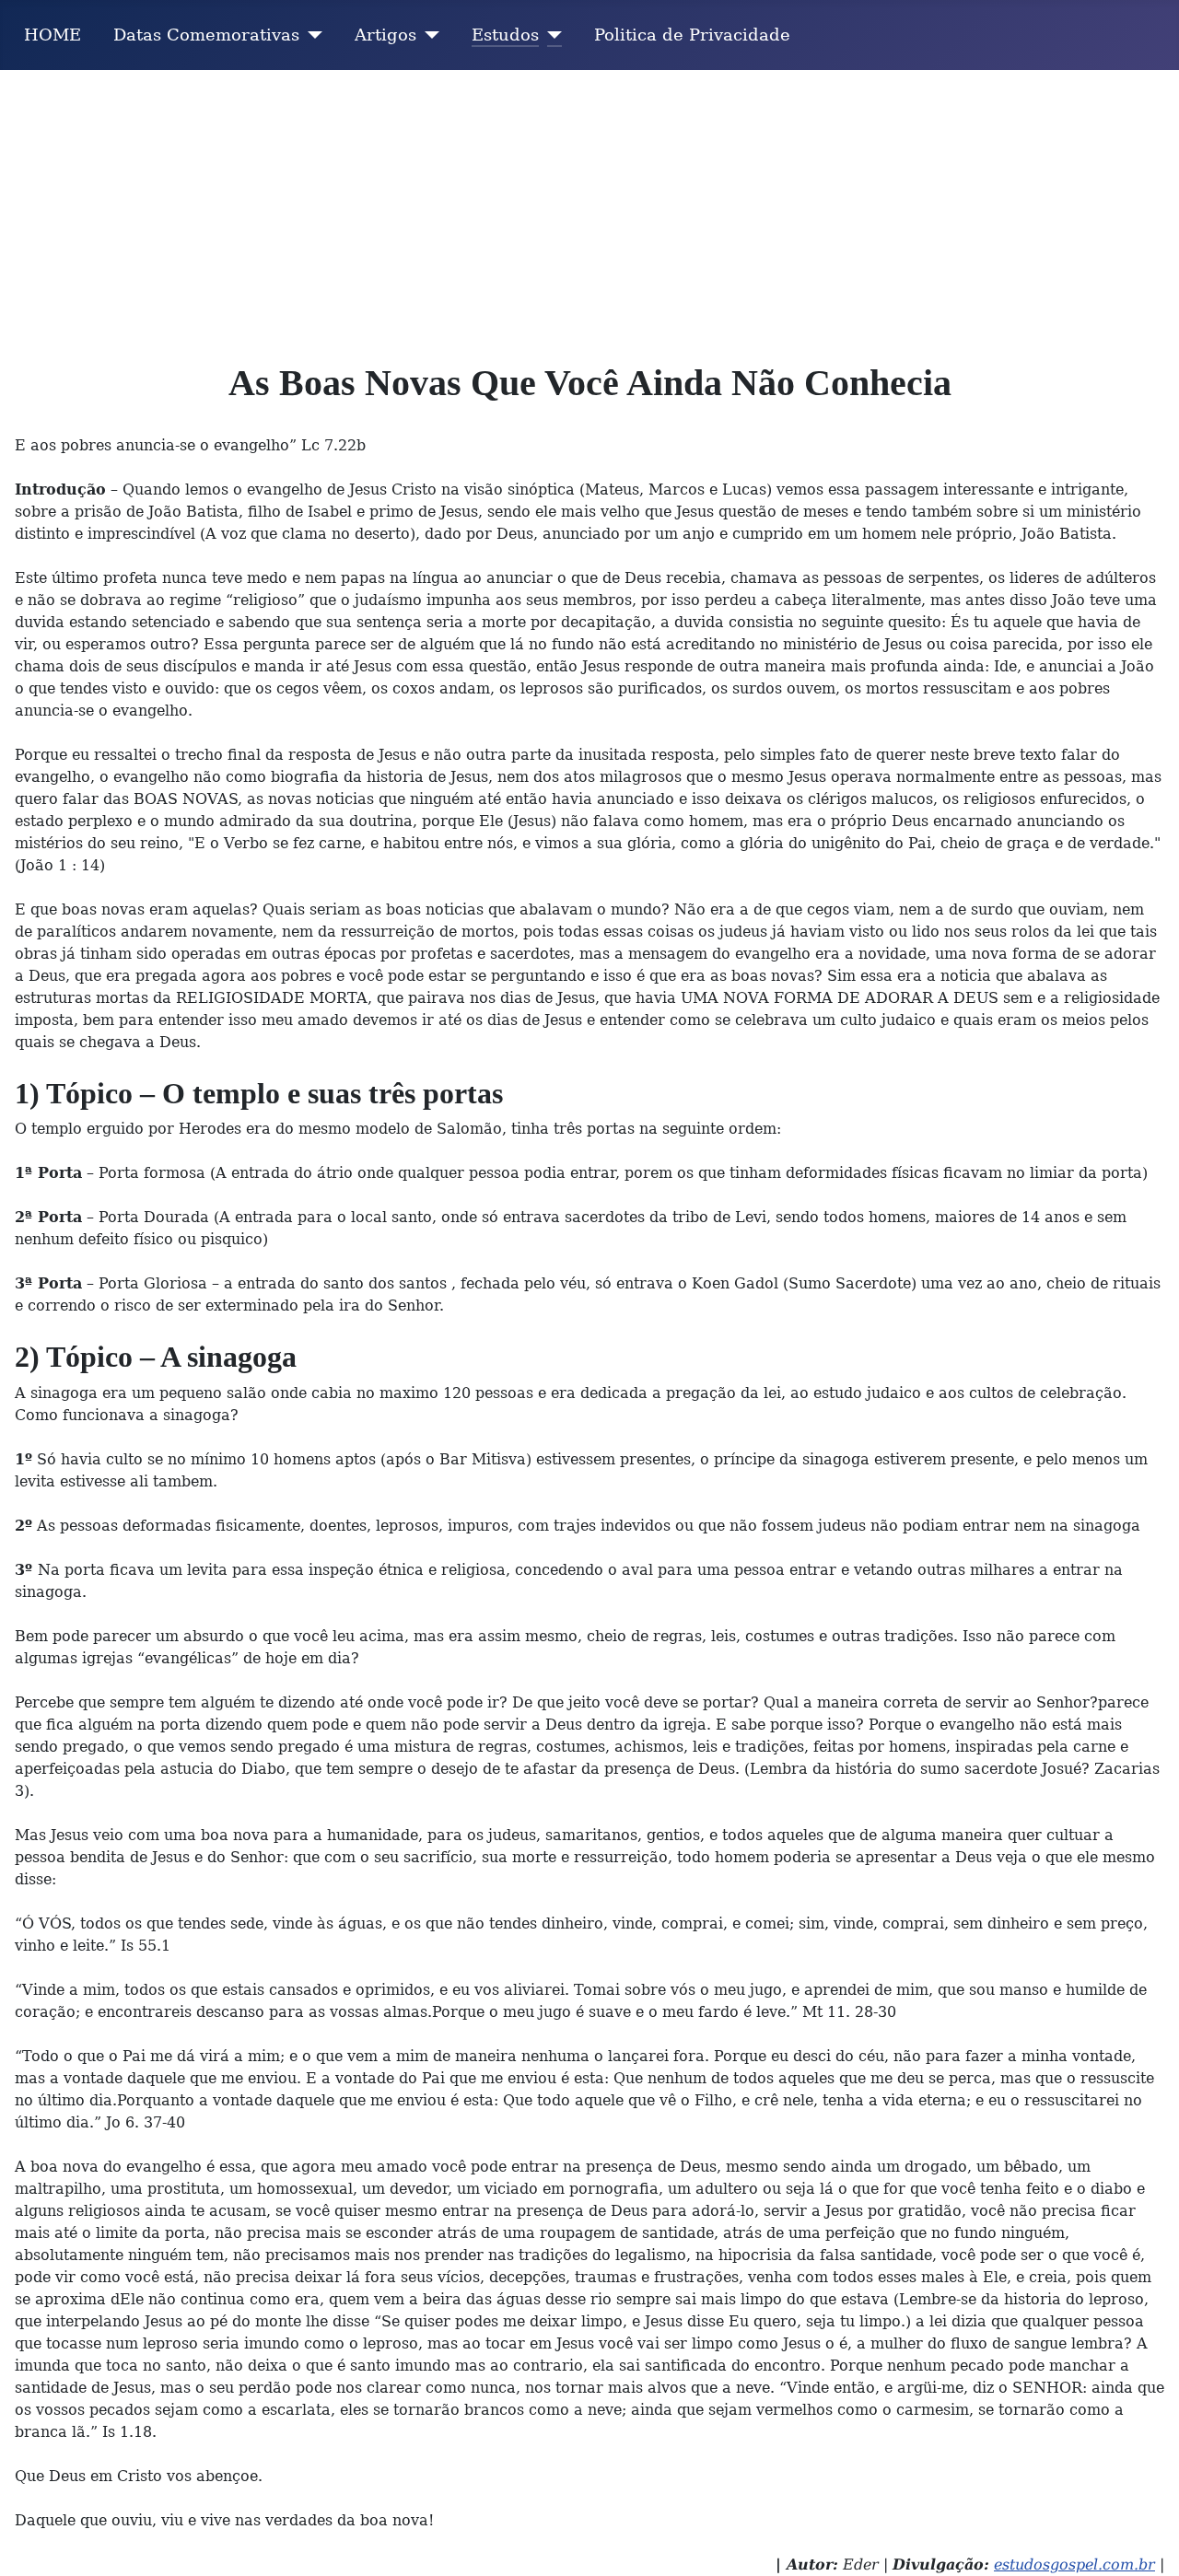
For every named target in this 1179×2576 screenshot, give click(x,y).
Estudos (505, 35)
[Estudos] (550, 35)
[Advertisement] (589, 208)
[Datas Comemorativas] (311, 35)
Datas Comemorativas (206, 35)
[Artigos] (428, 35)
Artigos (385, 35)
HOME (53, 35)
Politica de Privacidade (692, 35)
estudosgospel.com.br (1074, 2564)
